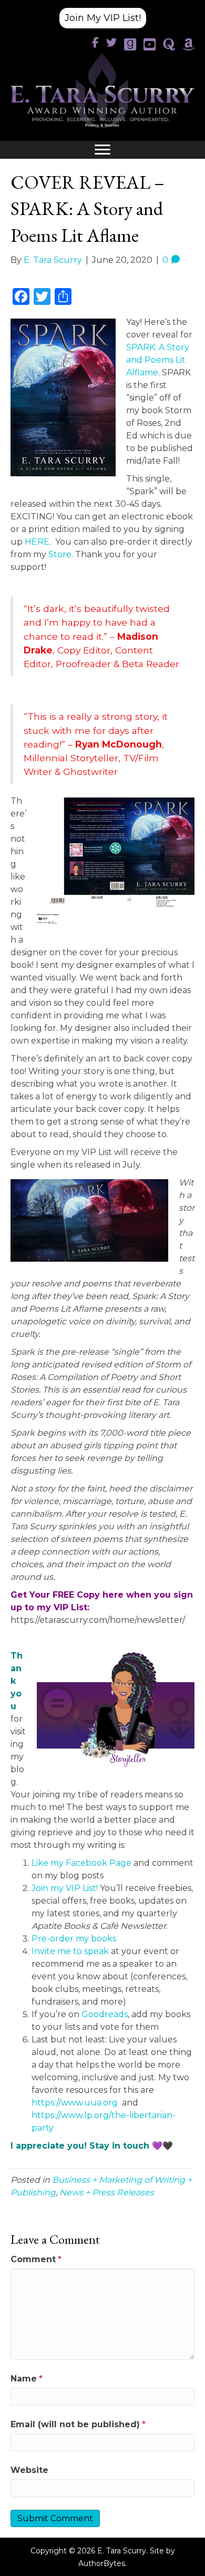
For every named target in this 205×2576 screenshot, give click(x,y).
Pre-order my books (74, 1939)
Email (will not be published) (78, 2424)
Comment (36, 2259)
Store (60, 554)
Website (29, 2470)
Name (27, 2379)
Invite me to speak (70, 1951)
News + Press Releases (107, 2192)
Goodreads (105, 2014)
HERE (37, 542)
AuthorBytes (102, 2563)
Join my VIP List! (65, 1888)
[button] (103, 18)
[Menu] (102, 150)
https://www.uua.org (75, 2103)
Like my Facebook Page (81, 1863)
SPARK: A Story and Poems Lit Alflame (158, 360)
